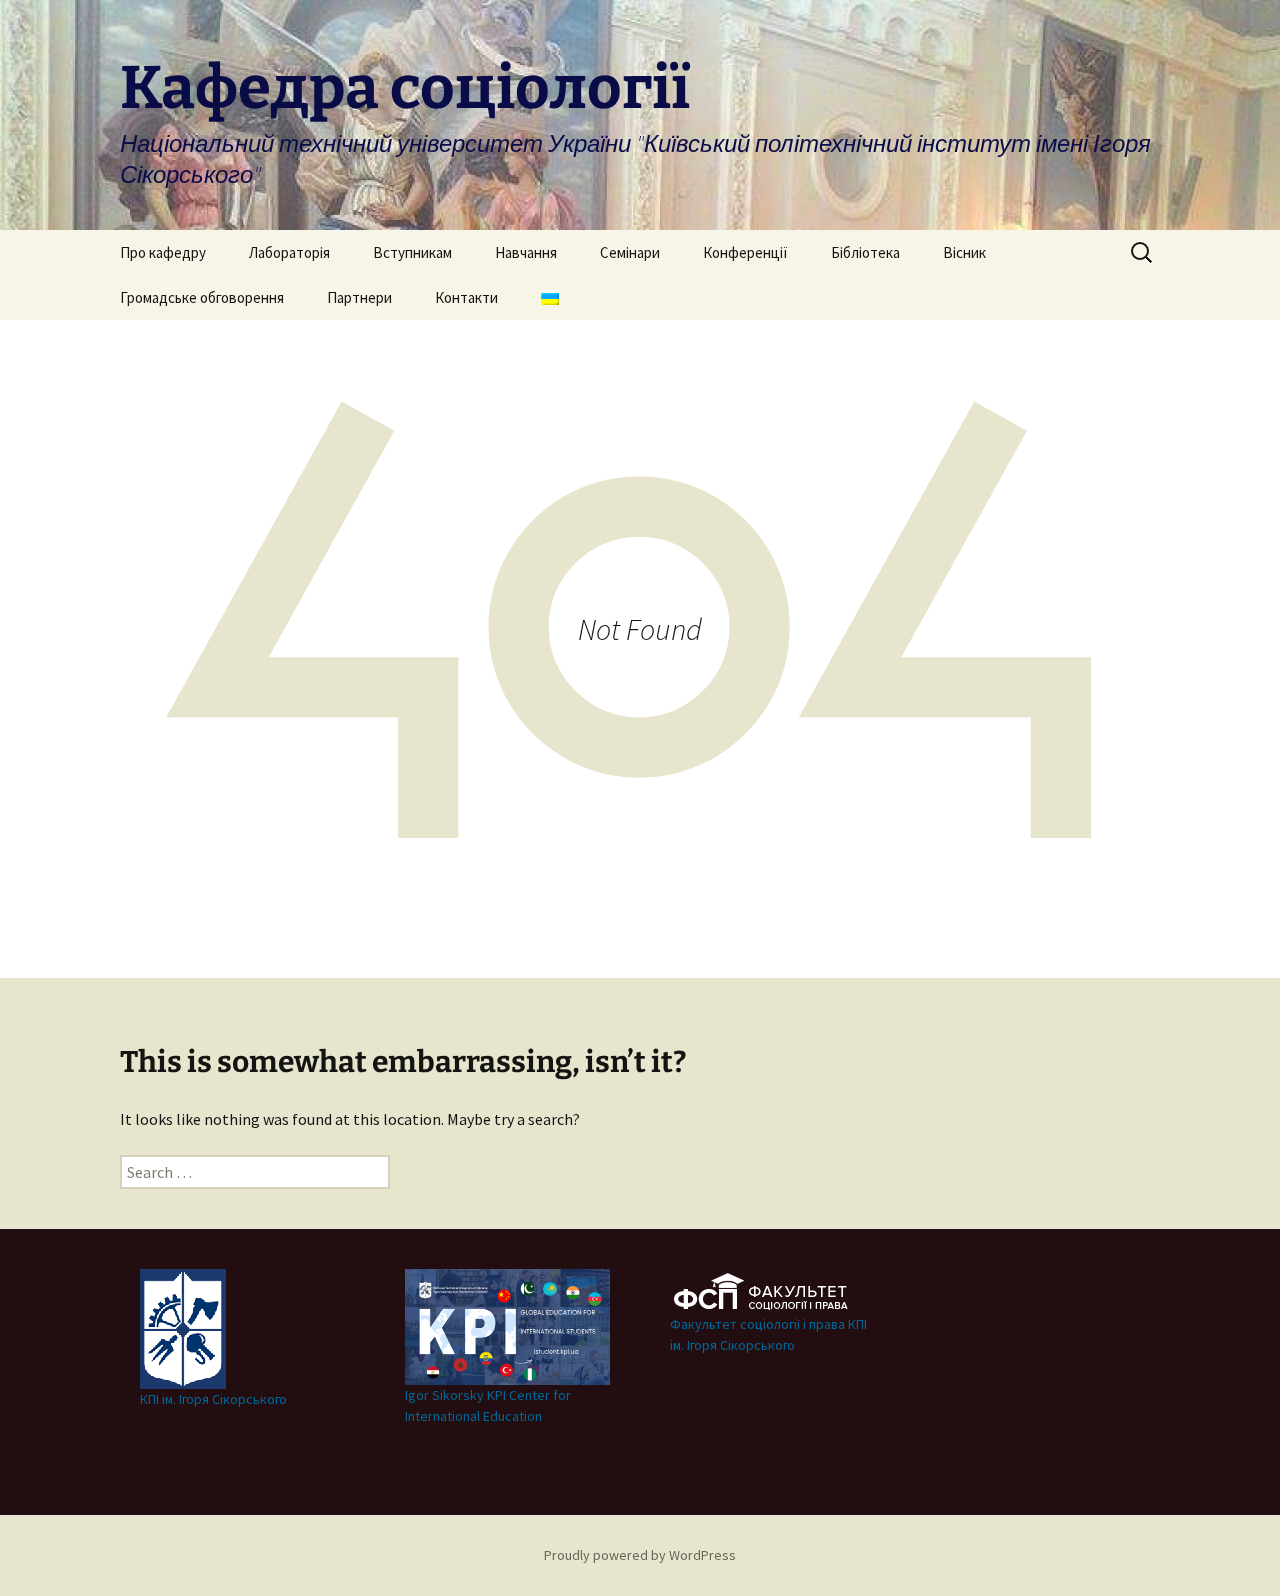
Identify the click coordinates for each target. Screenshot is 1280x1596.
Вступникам (412, 252)
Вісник (964, 252)
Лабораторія (289, 252)
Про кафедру (163, 252)
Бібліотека (865, 252)
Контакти (466, 297)
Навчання (526, 252)
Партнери (359, 297)
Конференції (745, 252)
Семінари (630, 252)
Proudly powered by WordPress (640, 1555)
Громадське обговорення (202, 297)
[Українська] (550, 297)
